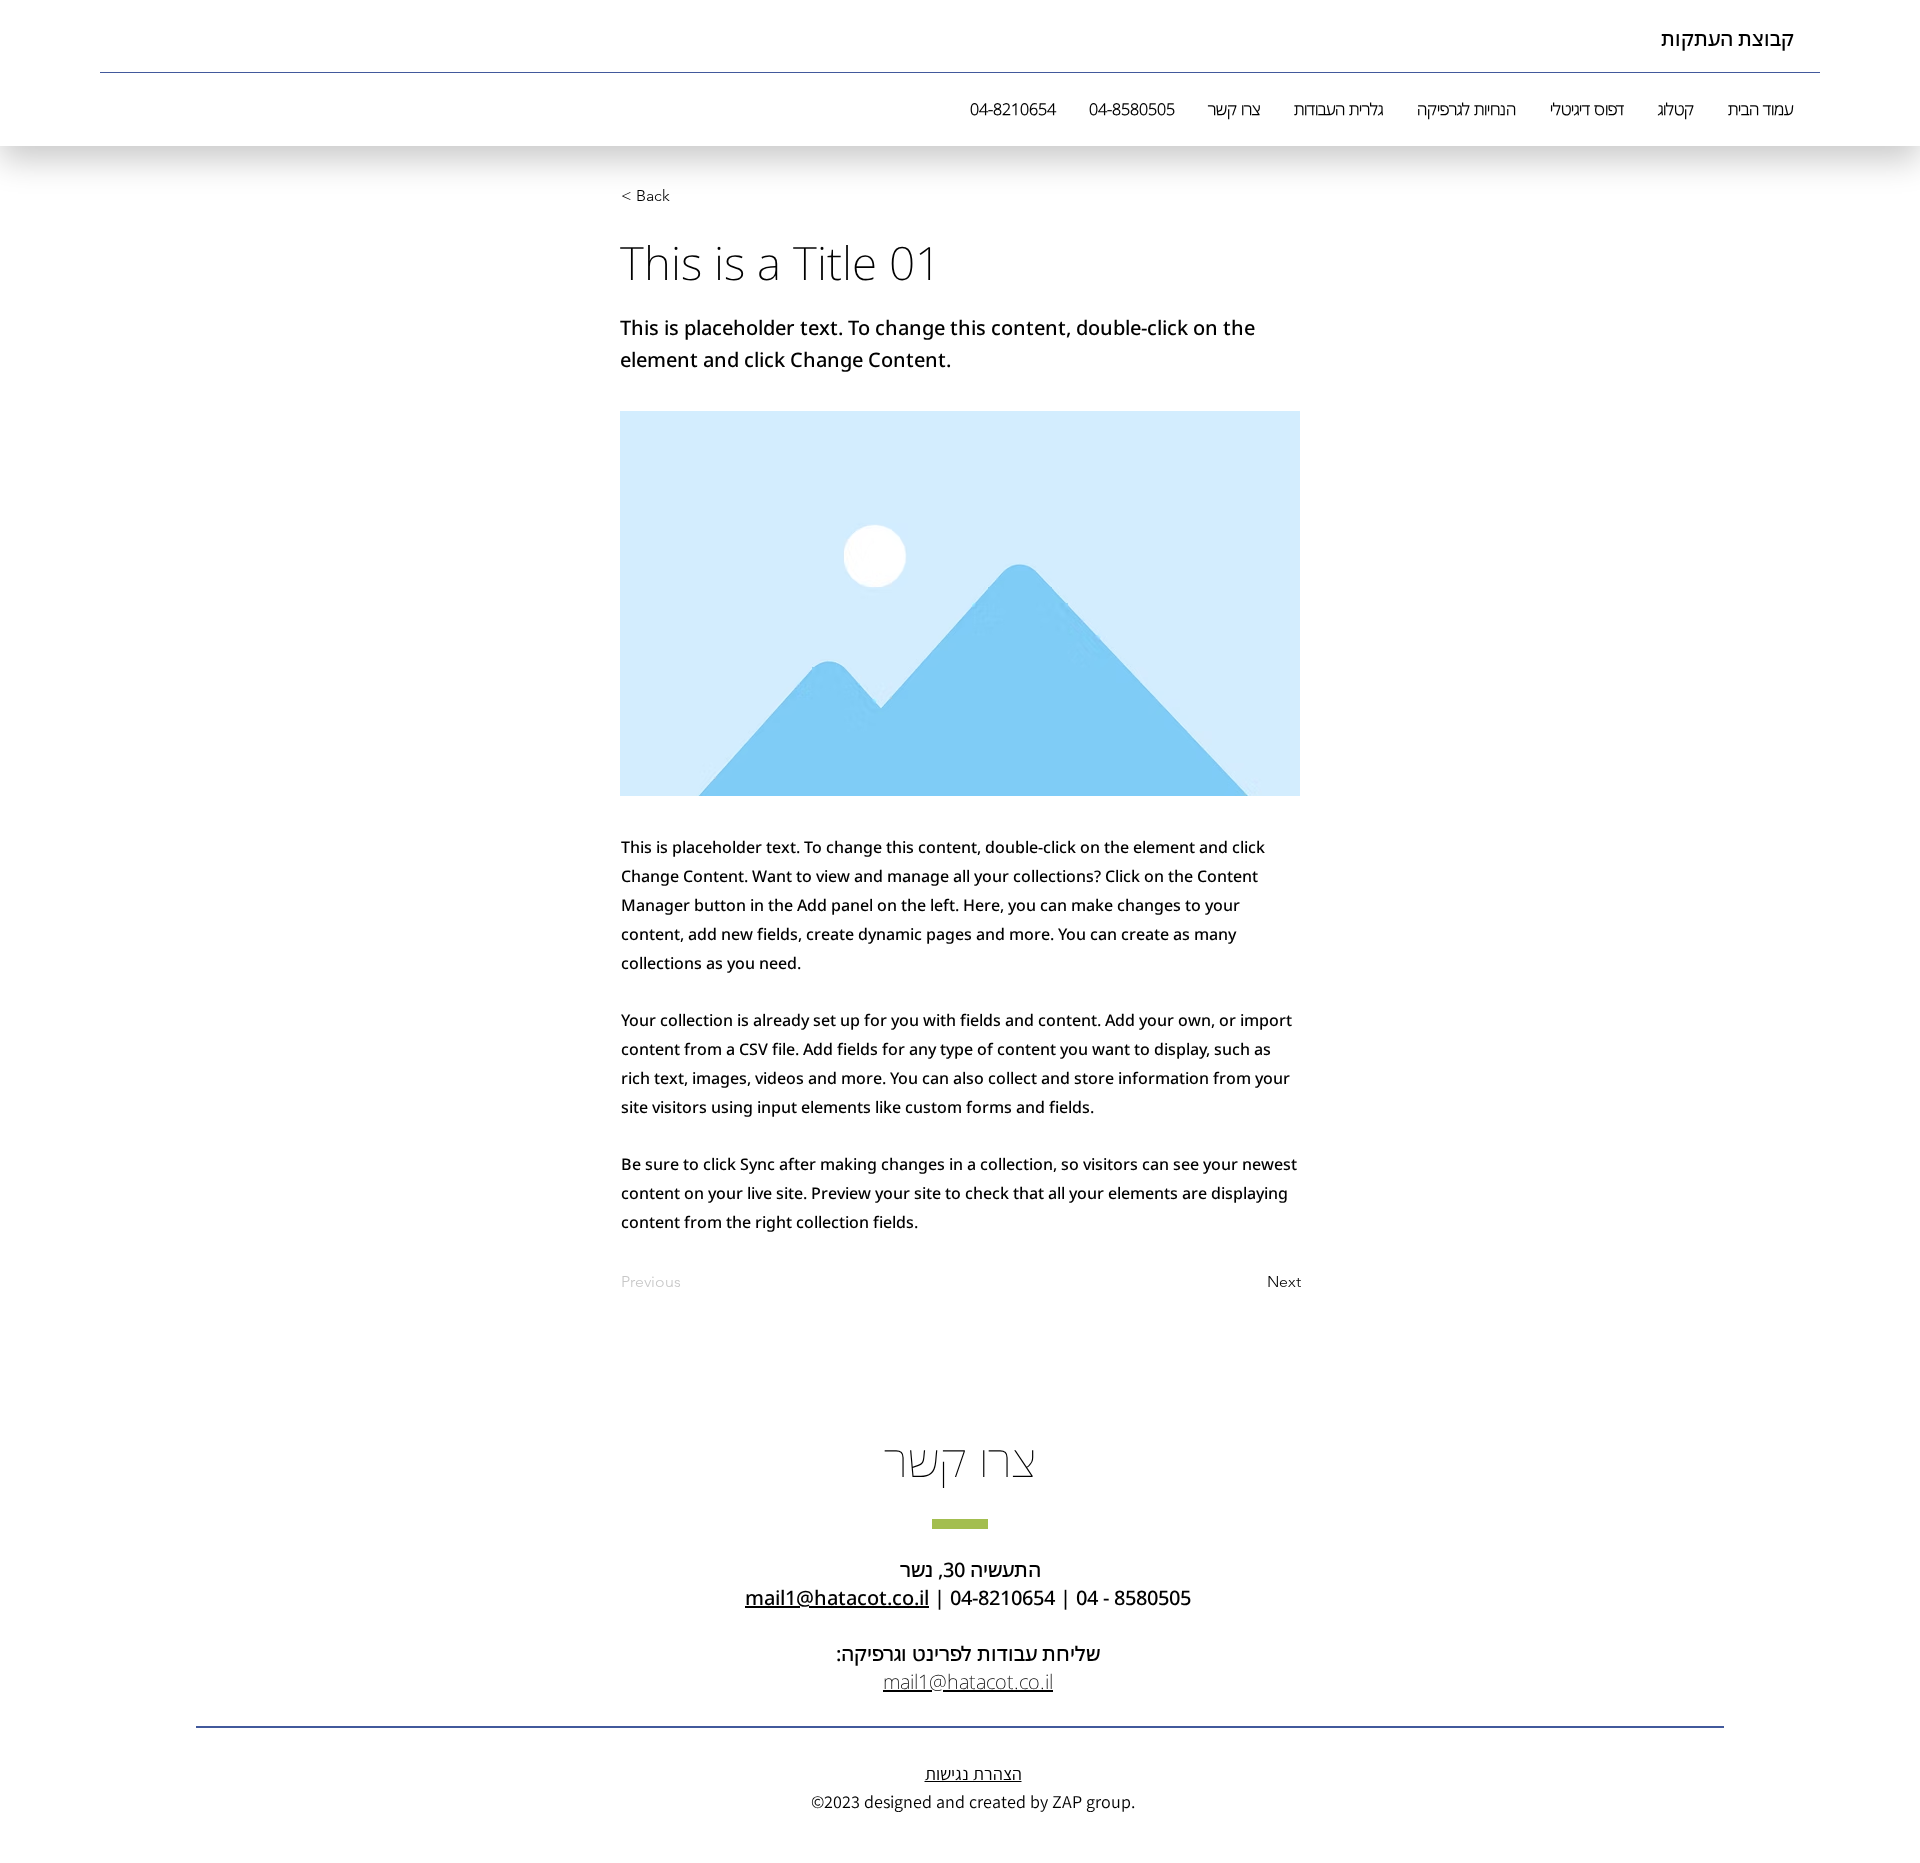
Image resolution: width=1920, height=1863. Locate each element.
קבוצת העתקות (1727, 38)
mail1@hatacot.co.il (837, 1597)
